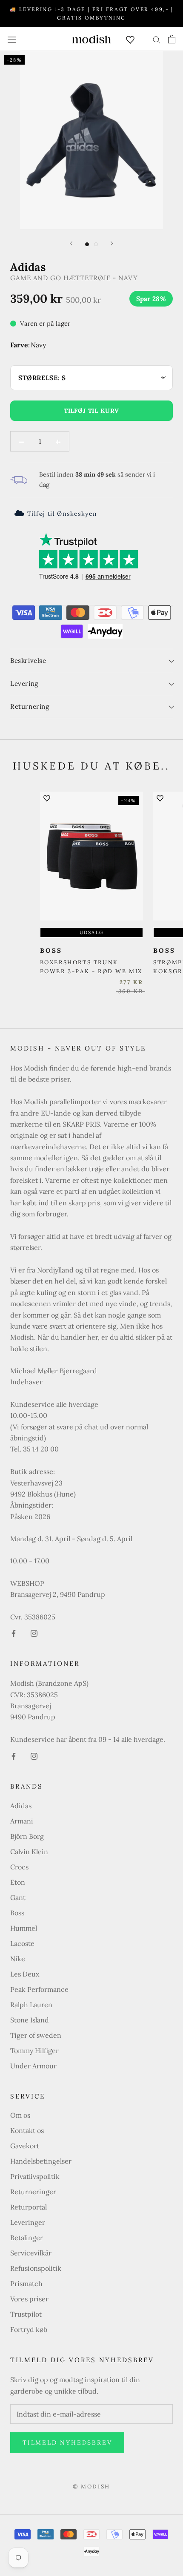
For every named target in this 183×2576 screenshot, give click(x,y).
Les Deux (25, 1974)
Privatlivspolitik (35, 2176)
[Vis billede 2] (96, 244)
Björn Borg (27, 1836)
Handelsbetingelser (41, 2161)
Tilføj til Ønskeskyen (62, 514)
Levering (24, 683)
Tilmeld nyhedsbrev (67, 2443)
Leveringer (28, 2222)
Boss (17, 1913)
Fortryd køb (29, 2329)
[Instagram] (34, 1633)
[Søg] (157, 39)
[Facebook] (14, 1633)
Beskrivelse (28, 660)
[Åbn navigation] (12, 39)
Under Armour (33, 2066)
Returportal (29, 2207)
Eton (18, 1882)
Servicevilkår (31, 2253)
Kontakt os (27, 2130)
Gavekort (25, 2146)
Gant (18, 1897)
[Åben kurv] (172, 39)
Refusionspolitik (36, 2268)
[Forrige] (71, 243)
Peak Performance (39, 1989)
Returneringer (33, 2192)
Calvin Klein (29, 1852)
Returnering (30, 706)
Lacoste (22, 1943)
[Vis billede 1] (87, 244)
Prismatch (26, 2283)
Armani (22, 1821)
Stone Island (30, 2020)
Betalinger (27, 2238)
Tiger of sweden (36, 2035)
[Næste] (112, 243)
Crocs (19, 1867)
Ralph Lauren (31, 2005)
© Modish (91, 2487)
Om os (20, 2115)
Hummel (24, 1928)
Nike (18, 1959)
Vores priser (29, 2299)
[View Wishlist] (130, 39)
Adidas (21, 1806)
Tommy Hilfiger (34, 2051)
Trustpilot (26, 2314)
